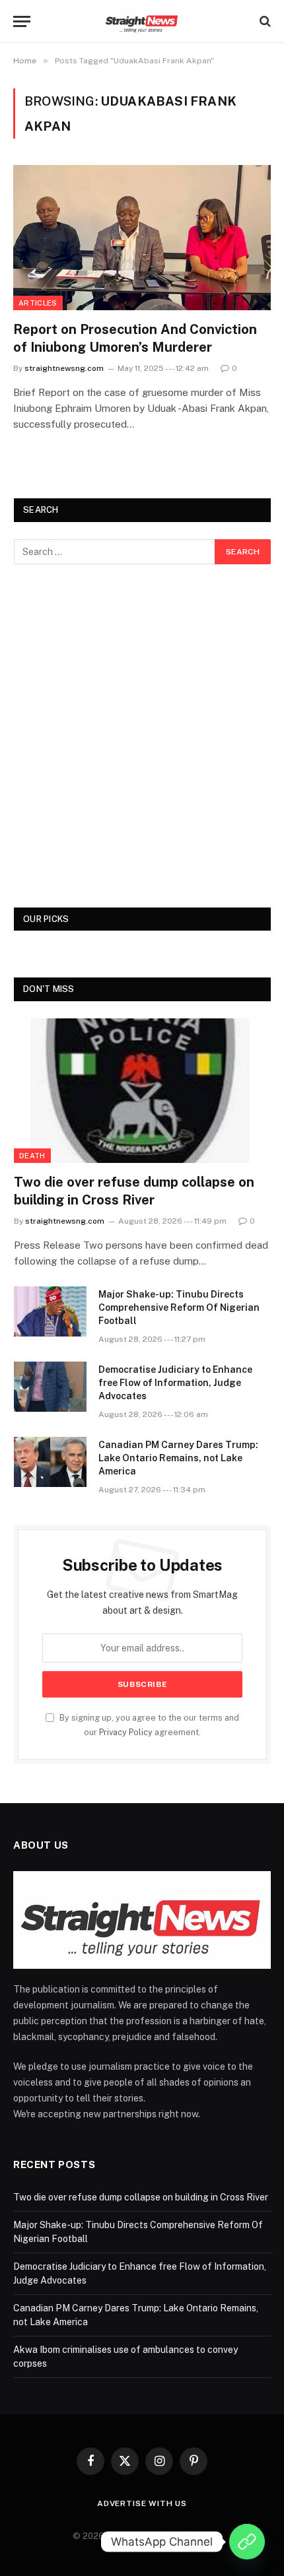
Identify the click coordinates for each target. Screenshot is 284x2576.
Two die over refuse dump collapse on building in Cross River (141, 2197)
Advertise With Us (142, 2503)
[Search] (264, 21)
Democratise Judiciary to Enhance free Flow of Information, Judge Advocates (175, 1383)
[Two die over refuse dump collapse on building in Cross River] (142, 1091)
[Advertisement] (142, 736)
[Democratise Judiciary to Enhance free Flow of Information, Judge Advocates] (50, 1387)
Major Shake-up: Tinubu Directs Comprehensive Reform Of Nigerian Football (179, 1307)
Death (32, 1156)
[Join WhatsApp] (247, 2542)
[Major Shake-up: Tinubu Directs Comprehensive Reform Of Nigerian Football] (50, 1311)
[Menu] (22, 21)
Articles (38, 303)
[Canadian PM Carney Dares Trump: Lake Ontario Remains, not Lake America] (50, 1462)
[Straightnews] (142, 21)
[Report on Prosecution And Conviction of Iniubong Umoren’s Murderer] (142, 237)
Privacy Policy (126, 1732)
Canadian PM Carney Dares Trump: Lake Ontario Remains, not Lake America (178, 1458)
